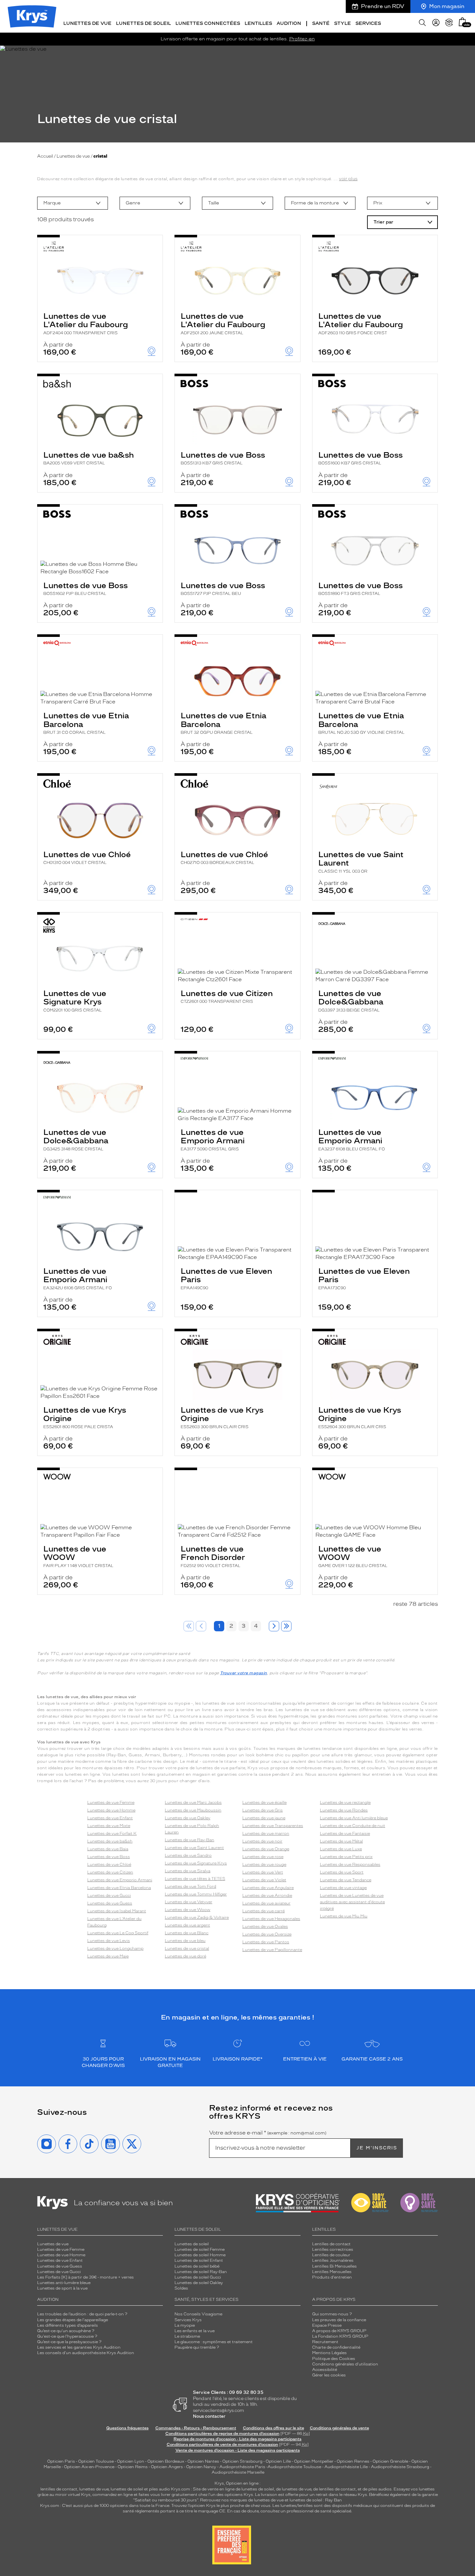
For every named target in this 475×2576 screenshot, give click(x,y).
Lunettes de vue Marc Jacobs (193, 1802)
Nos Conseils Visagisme (198, 2314)
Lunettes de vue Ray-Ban (190, 1840)
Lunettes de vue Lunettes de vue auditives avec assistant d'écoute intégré (352, 1902)
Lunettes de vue (73, 156)
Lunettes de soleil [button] (143, 23)
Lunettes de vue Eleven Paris (226, 1278)
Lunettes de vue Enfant (110, 1818)
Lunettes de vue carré (264, 1911)
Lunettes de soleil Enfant (199, 2260)
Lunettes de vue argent (187, 1925)
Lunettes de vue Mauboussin (193, 1810)
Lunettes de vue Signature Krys (75, 1001)
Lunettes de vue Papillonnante (272, 1950)
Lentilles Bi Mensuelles (334, 2266)
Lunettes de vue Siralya (188, 1871)
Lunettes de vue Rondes (344, 1810)
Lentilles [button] (258, 23)
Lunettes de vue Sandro (188, 1855)
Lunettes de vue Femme (111, 1802)
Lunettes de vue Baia (108, 1849)
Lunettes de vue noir (262, 1841)
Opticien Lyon (131, 2461)
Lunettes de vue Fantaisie (345, 1833)
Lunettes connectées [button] (208, 23)
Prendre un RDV (383, 6)
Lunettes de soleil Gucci (198, 2277)
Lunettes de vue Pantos (266, 1942)
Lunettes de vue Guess (110, 1903)
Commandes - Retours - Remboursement (196, 2428)
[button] (462, 22)
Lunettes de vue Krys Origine (85, 1417)
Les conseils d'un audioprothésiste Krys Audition (86, 2353)
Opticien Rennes (353, 2461)
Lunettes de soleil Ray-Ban (201, 2272)
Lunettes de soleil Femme (200, 2249)
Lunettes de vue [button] (87, 23)
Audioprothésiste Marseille (238, 2472)
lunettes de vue (94, 2489)
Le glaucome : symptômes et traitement (214, 2342)
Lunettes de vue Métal (341, 1841)
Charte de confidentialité (336, 2347)
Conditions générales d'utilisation (345, 2364)
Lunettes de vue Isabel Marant (117, 1911)
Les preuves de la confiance (339, 2320)
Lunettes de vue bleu (185, 1941)
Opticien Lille (278, 2461)
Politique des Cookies (334, 2359)
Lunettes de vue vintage (343, 1888)
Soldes (181, 2288)
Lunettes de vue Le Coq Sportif (118, 1933)
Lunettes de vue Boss (223, 458)
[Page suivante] (274, 1626)
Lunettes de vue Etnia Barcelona (86, 723)
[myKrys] (436, 23)
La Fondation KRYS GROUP (340, 2336)
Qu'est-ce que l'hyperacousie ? (67, 2336)
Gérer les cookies (329, 2375)
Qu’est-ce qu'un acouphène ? (66, 2331)
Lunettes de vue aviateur (266, 1903)
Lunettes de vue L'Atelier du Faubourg (86, 323)
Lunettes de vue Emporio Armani (213, 1139)
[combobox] (73, 203)
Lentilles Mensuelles (332, 2272)
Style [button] (343, 23)
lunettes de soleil (127, 2489)
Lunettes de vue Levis (109, 1941)
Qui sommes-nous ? (332, 2314)
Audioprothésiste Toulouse (294, 2467)
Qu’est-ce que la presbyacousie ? (69, 2342)
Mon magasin (447, 6)
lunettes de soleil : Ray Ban (316, 2500)
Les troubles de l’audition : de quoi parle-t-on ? (82, 2314)
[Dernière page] (286, 1626)
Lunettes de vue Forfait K (112, 1833)
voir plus (348, 179)
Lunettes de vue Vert (263, 1872)
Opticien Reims (133, 2467)
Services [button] (368, 23)
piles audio (159, 2489)
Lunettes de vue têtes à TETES (195, 1879)
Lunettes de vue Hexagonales (271, 1919)
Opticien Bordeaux (166, 2461)
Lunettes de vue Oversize (267, 1934)
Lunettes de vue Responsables (350, 1864)
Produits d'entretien (332, 2277)
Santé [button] (321, 23)
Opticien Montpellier (314, 2461)
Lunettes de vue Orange (266, 1849)
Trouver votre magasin (244, 1673)
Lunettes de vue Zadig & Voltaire (197, 1917)
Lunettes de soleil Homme (200, 2255)
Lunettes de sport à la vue (62, 2288)
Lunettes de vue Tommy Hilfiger (196, 1894)
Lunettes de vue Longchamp (115, 1948)
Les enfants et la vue (195, 2331)
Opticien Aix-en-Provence (89, 2467)
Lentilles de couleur (331, 2255)
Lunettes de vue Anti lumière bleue (354, 1818)
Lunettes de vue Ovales (265, 1927)
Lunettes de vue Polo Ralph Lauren (192, 1829)
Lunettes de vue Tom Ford (190, 1886)
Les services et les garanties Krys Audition (79, 2347)
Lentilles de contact (331, 2244)
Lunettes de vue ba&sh (89, 458)
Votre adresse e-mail (268, 2133)
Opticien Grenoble (390, 2461)
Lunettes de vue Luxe (341, 1849)
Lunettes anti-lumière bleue (64, 2283)
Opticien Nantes (204, 2461)
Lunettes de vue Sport (342, 1872)
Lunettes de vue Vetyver (189, 1902)
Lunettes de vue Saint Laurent (361, 862)
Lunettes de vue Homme (111, 1810)
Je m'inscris (377, 2148)
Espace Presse (327, 2325)
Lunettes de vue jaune (264, 1818)
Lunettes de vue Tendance (346, 1880)
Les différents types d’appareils (68, 2325)
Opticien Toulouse (96, 2461)
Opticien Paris (61, 2461)
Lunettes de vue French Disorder (213, 1556)
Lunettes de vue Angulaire (268, 1888)
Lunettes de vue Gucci (109, 1896)
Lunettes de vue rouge (264, 1864)
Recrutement (325, 2342)
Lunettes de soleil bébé (197, 2266)
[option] (73, 203)
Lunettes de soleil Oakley (199, 2283)
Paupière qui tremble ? (197, 2347)
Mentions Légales (329, 2353)
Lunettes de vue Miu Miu (344, 1916)
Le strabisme (187, 2336)
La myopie (185, 2325)
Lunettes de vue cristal (187, 1948)
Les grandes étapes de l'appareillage (73, 2320)
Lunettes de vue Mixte (109, 1826)
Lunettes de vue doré (185, 1956)
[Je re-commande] (449, 23)
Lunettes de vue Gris (263, 1810)
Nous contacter (209, 2416)
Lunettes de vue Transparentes (273, 1826)
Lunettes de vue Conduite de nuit (353, 1826)
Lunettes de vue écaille (264, 1802)
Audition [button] (289, 23)
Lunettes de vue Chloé (87, 857)
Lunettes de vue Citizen (227, 996)
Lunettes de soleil (192, 2244)
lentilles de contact (59, 2489)
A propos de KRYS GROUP (339, 2331)
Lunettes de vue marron (266, 1833)
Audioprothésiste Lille (346, 2467)
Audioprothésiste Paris (242, 2467)
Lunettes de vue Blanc (187, 1933)
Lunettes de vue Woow (188, 1910)
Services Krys (188, 2320)
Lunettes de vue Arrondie (267, 1896)
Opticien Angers (167, 2467)
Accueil (45, 156)
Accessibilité (325, 2370)
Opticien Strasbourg (242, 2461)
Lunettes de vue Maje (108, 1956)
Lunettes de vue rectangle (345, 1802)
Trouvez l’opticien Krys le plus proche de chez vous (221, 2506)
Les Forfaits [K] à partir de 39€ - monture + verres (85, 2277)
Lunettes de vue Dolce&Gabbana (351, 1001)
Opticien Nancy (201, 2467)
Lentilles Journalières (333, 2260)
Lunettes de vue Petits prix (346, 1857)
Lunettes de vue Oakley (188, 1818)
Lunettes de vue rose (263, 1857)
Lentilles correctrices (333, 2249)
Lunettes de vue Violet (264, 1880)
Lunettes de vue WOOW (78, 1556)
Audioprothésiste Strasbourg (400, 2467)
